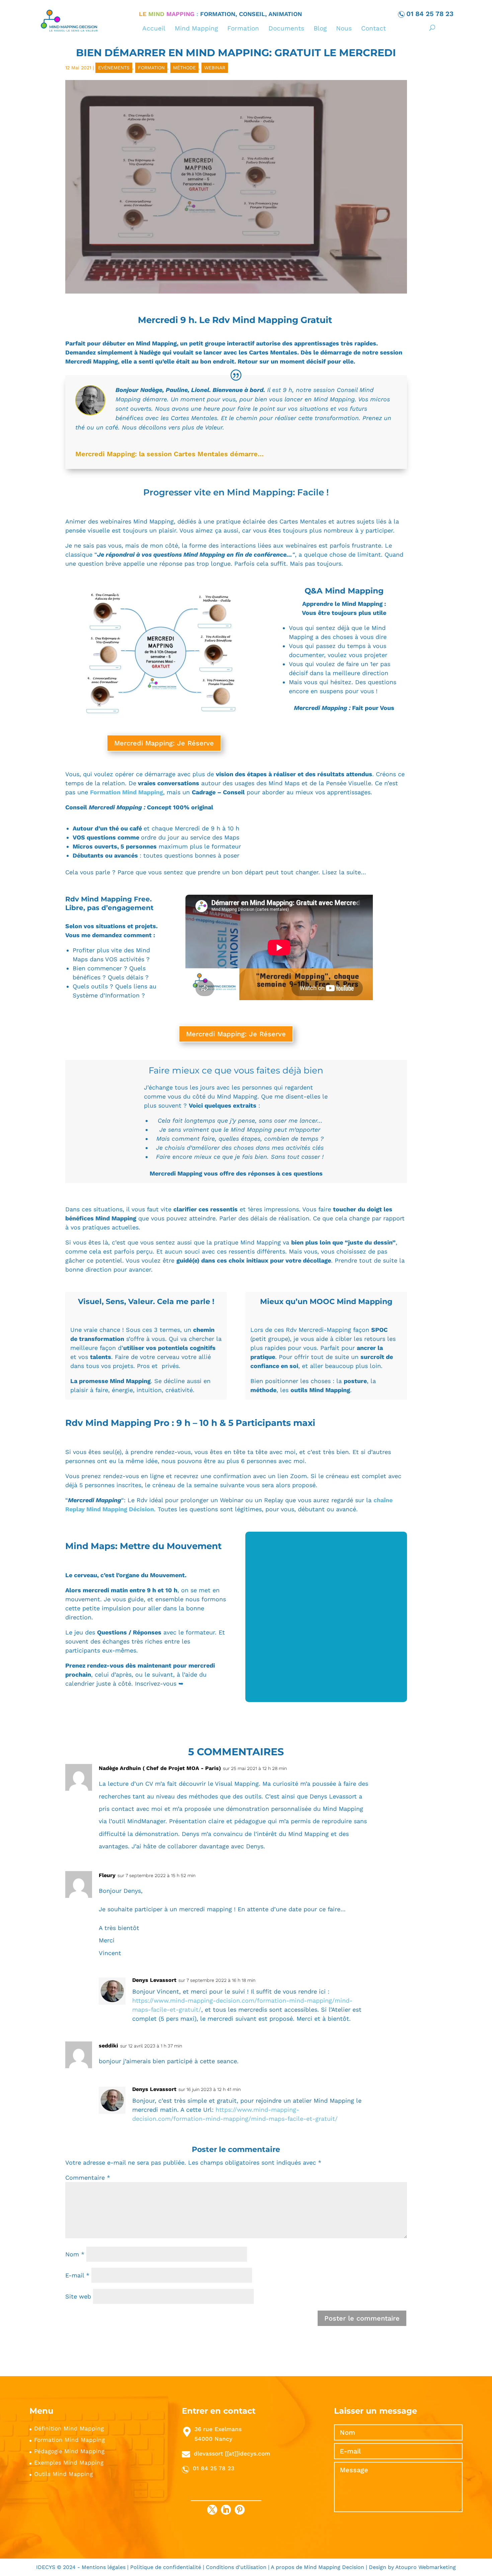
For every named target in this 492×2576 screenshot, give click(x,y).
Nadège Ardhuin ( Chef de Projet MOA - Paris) (160, 1768)
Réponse (395, 1770)
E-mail (77, 2275)
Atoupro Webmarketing (426, 2567)
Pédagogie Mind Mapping (69, 2451)
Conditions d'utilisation (237, 2567)
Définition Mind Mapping (69, 2428)
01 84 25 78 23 (430, 14)
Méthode (184, 68)
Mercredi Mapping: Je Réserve (164, 743)
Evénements (114, 68)
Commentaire (88, 2178)
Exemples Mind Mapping (69, 2463)
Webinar (215, 68)
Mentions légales (104, 2567)
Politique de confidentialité (166, 2567)
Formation (151, 68)
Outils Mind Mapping (63, 2474)
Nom (75, 2254)
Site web (78, 2296)
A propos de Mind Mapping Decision (318, 2567)
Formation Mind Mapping (127, 792)
